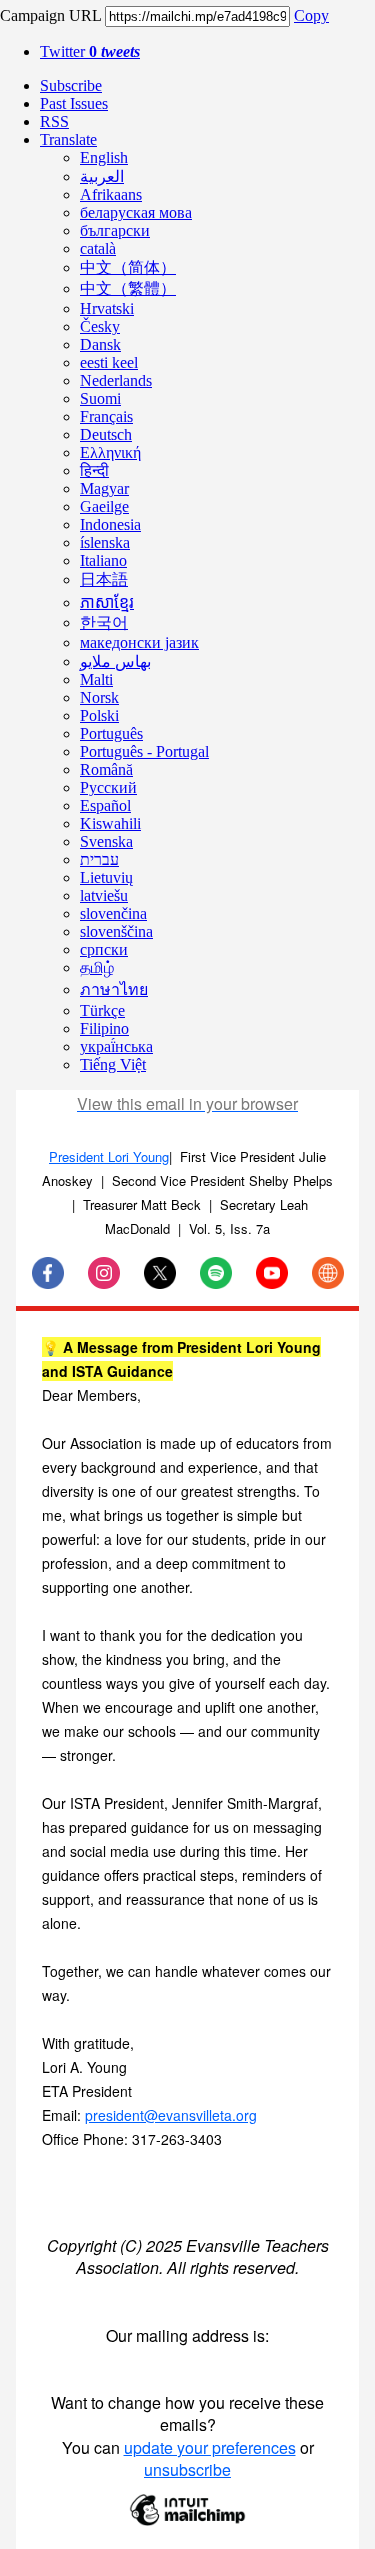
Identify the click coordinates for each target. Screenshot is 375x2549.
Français (106, 416)
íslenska (105, 542)
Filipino (104, 1028)
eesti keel (109, 362)
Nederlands (116, 380)
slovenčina (113, 913)
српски (104, 949)
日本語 (104, 579)
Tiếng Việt (113, 1064)
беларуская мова (136, 212)
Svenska (106, 841)
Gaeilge (104, 506)
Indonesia (110, 524)
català (98, 248)
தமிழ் (97, 967)
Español (105, 805)
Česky (100, 326)
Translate (68, 139)
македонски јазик (139, 642)
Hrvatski (107, 308)
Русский (108, 787)
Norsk (99, 697)
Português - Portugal (144, 751)
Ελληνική (110, 452)
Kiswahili (110, 823)
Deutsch (106, 434)
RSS (54, 121)
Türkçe (102, 1010)
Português (111, 733)
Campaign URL (50, 15)
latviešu (104, 895)
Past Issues (74, 103)
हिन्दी (94, 470)
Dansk (100, 344)
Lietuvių (106, 877)
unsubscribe (187, 2469)
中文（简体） (128, 267)
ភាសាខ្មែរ (107, 602)
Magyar (104, 488)
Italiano (103, 560)
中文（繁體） (128, 288)
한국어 (104, 622)
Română (106, 769)
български (115, 230)
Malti (96, 679)
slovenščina (116, 931)
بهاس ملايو (115, 661)
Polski (99, 715)
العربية (102, 176)
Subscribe (71, 85)
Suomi (100, 398)
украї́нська (116, 1046)
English (104, 157)
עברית (99, 859)
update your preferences (210, 2447)
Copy (311, 15)
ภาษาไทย (114, 989)
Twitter (90, 51)
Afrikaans (111, 194)
